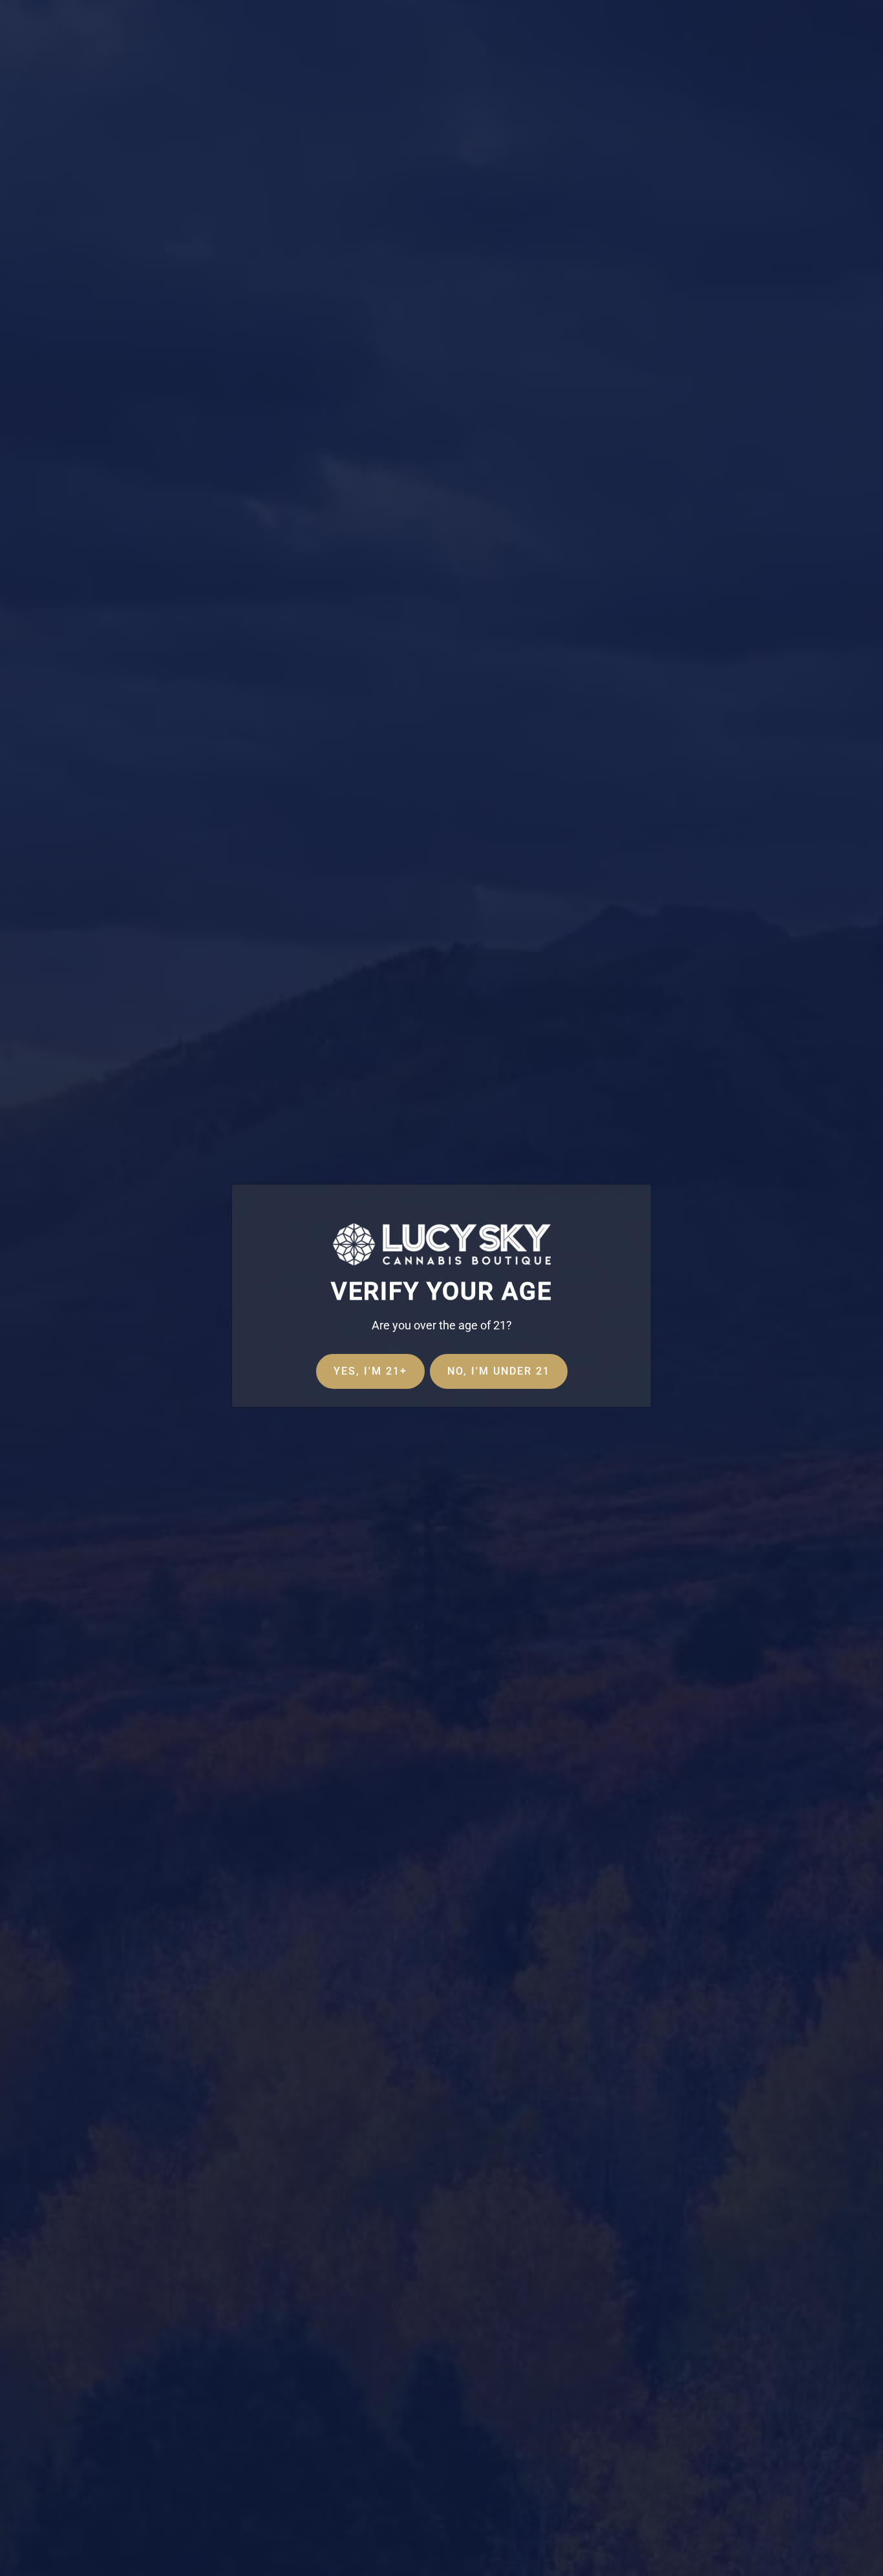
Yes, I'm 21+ (370, 1371)
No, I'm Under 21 (499, 1371)
